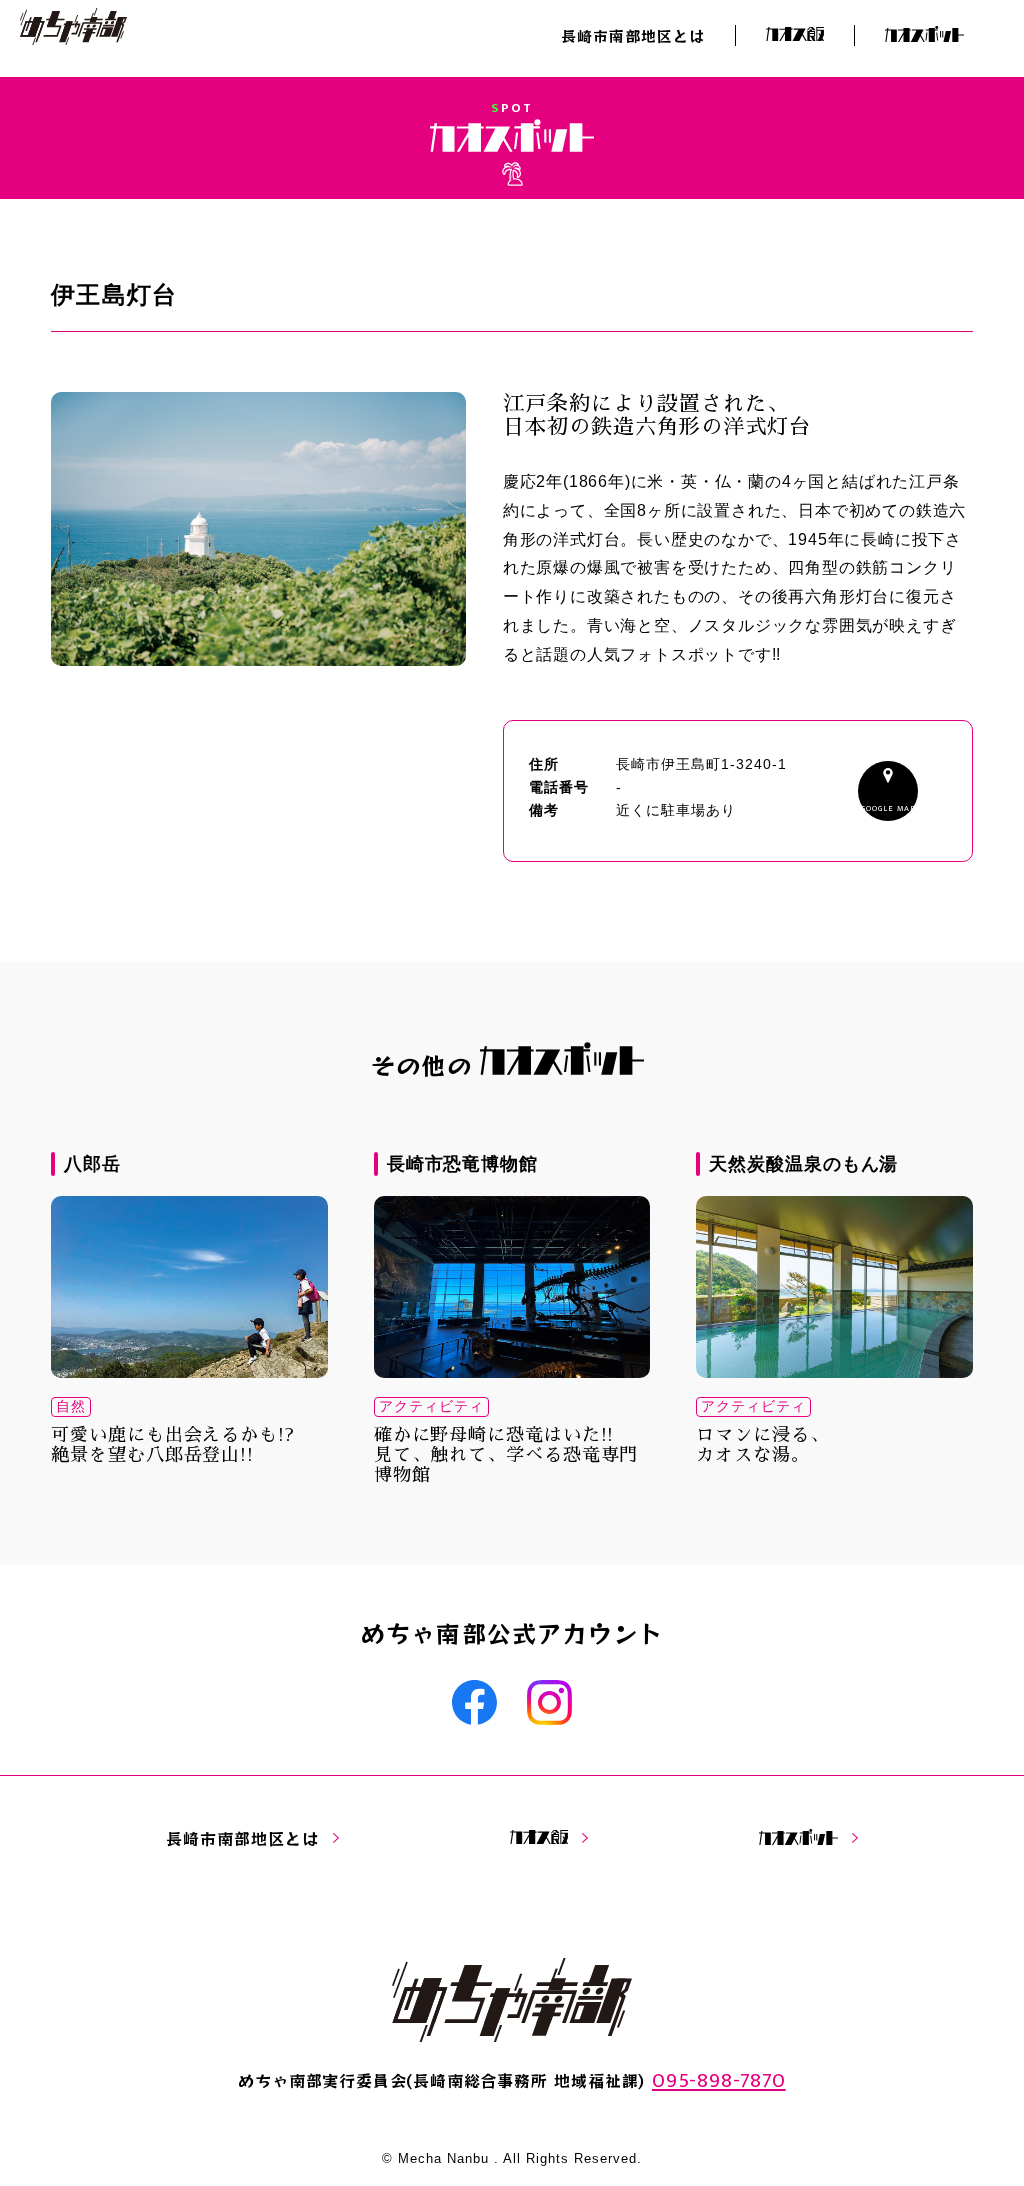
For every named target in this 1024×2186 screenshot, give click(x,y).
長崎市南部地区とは (633, 35)
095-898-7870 (719, 2080)
